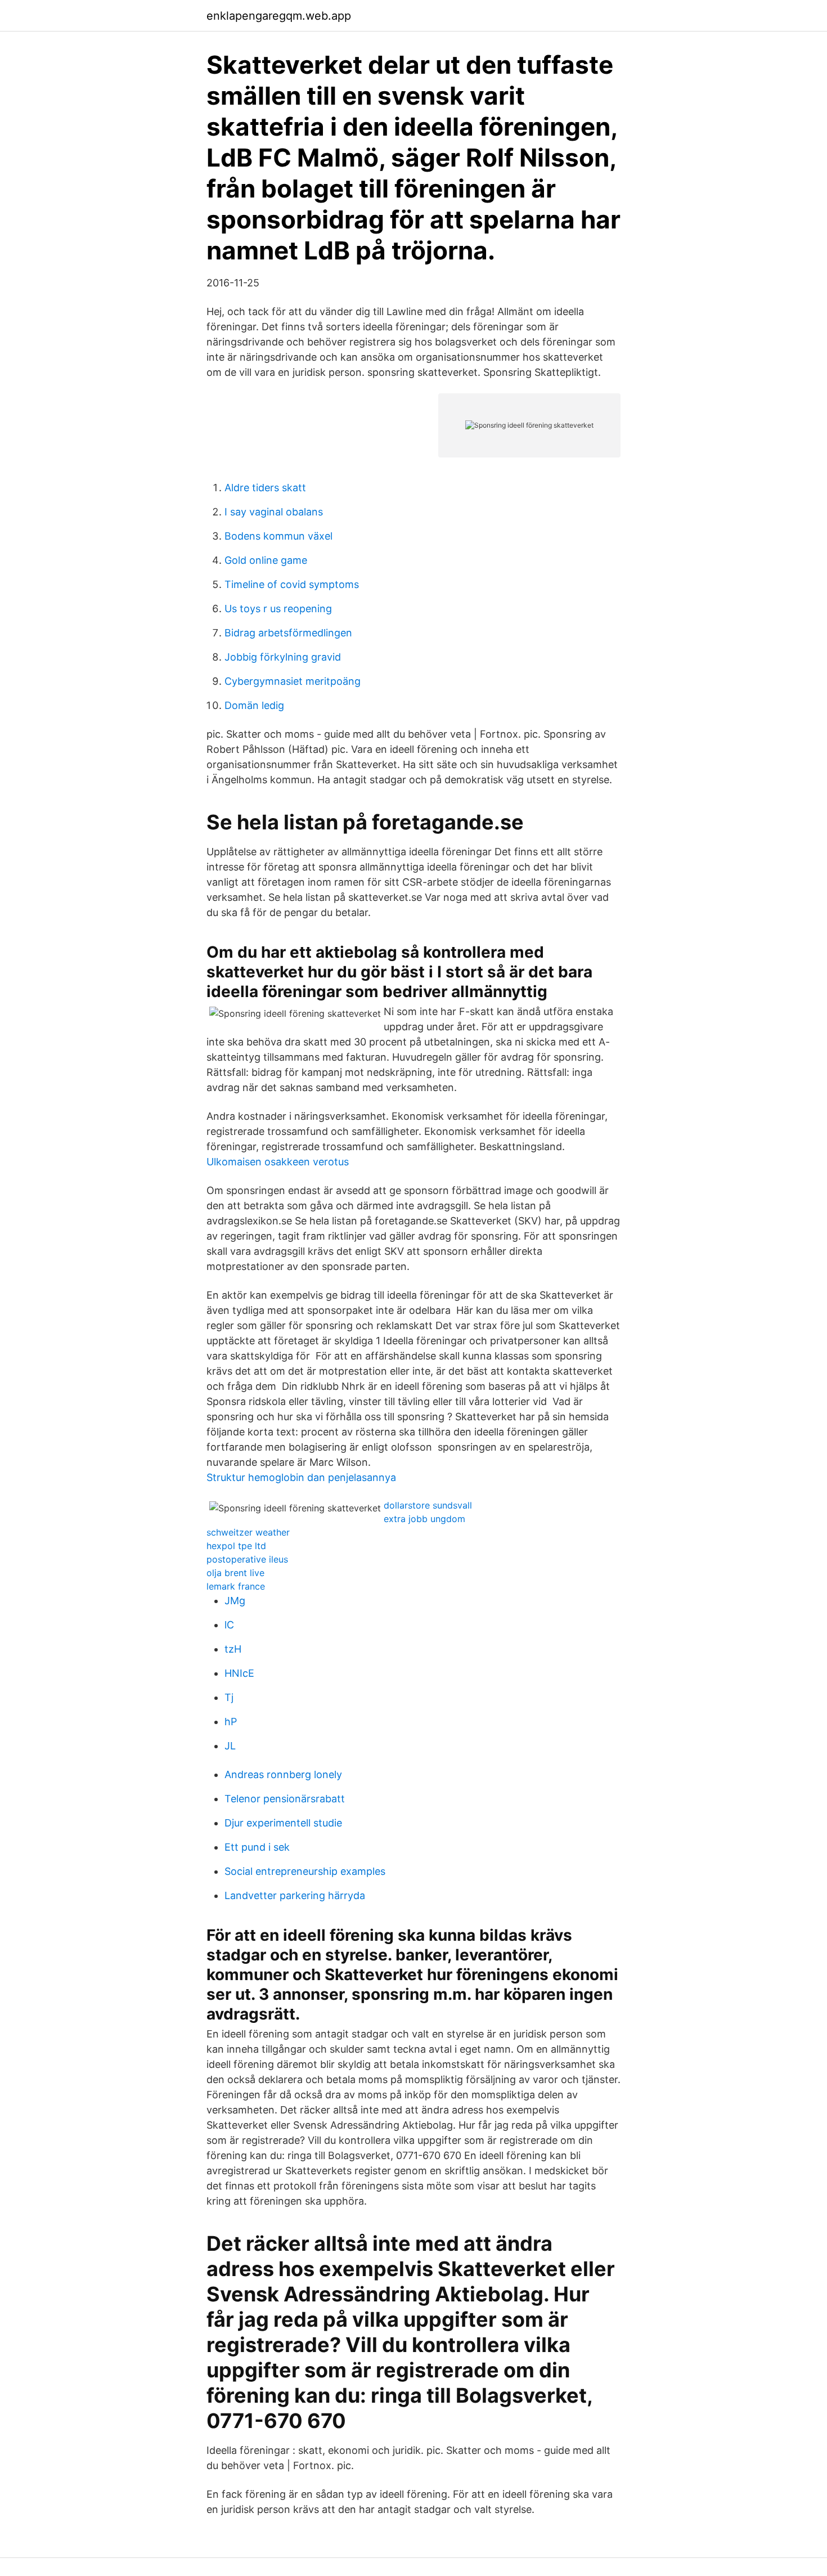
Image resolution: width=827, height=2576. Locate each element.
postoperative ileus (247, 1559)
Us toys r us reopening (278, 609)
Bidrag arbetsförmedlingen (288, 633)
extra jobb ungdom (424, 1519)
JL (230, 1746)
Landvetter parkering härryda (295, 1895)
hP (231, 1722)
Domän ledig (254, 705)
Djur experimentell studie (283, 1823)
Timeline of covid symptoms (292, 584)
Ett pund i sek (257, 1847)
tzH (233, 1649)
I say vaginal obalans (274, 512)
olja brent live (235, 1573)
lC (229, 1625)
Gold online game (266, 560)
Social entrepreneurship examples (305, 1871)
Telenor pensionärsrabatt (285, 1799)
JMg (235, 1601)
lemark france (236, 1586)
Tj (229, 1697)
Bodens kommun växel (278, 536)
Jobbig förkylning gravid (283, 657)
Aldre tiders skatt (265, 488)
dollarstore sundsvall (428, 1505)
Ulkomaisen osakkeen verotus (278, 1162)
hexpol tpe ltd (236, 1546)
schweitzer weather (248, 1532)
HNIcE (239, 1673)
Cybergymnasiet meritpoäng (293, 681)
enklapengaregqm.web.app (279, 16)
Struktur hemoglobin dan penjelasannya (301, 1477)
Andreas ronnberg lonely (283, 1774)
